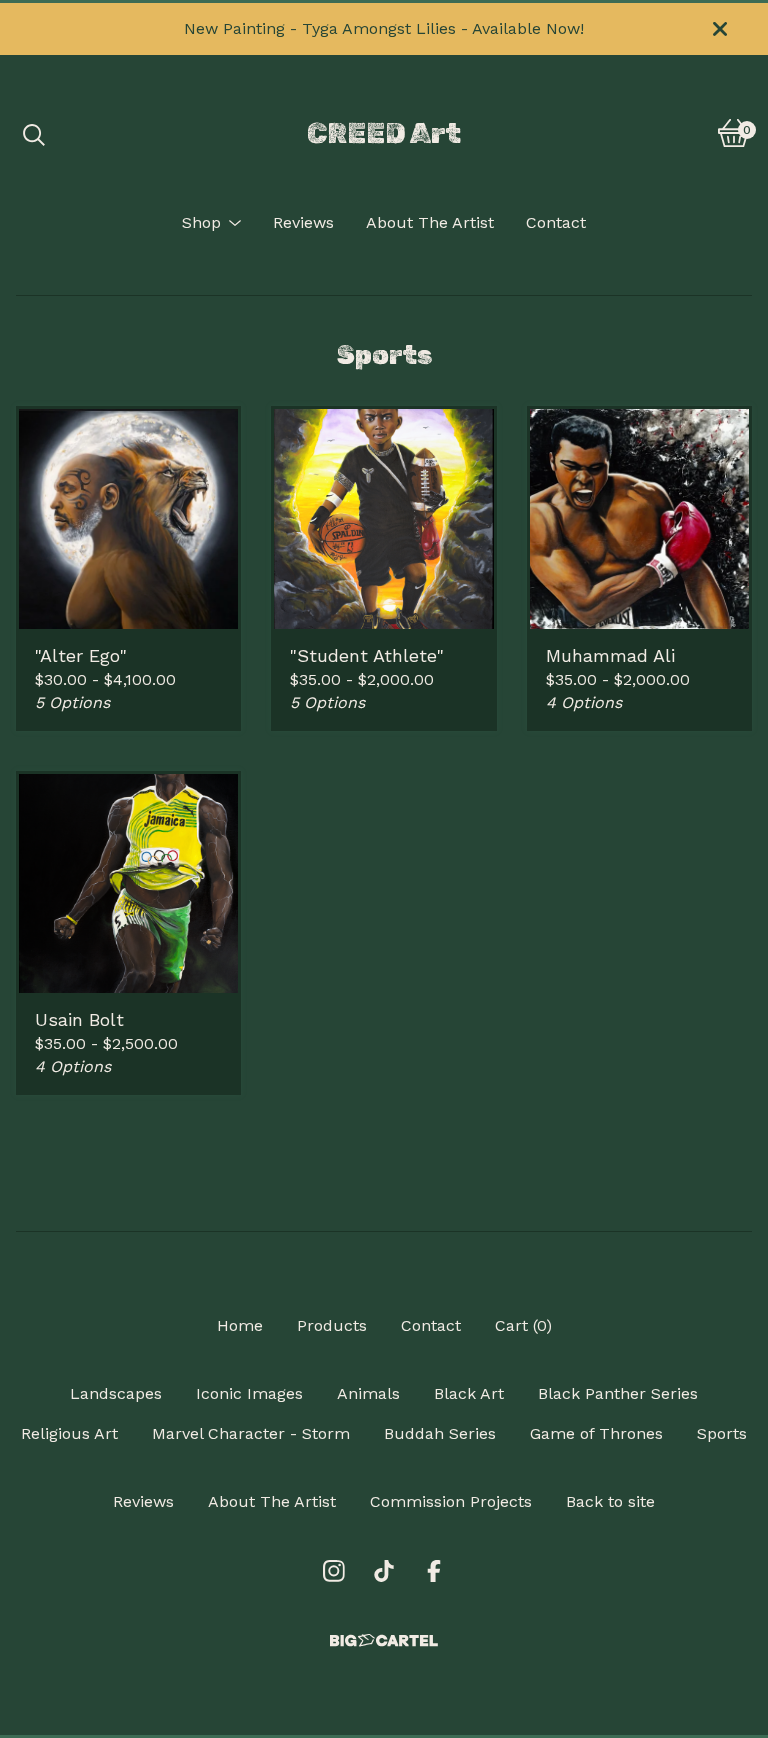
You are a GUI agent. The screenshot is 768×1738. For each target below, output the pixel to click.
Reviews (303, 222)
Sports (722, 1433)
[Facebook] (434, 1571)
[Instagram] (334, 1571)
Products (332, 1325)
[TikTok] (384, 1571)
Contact (556, 222)
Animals (368, 1393)
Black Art (469, 1393)
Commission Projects (451, 1501)
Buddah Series (440, 1433)
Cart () (523, 1325)
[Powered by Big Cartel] (384, 1640)
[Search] (34, 133)
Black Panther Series (618, 1393)
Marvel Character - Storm (251, 1433)
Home (240, 1325)
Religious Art (69, 1433)
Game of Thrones (596, 1433)
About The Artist (430, 222)
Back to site (610, 1501)
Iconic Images (249, 1393)
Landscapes (116, 1393)
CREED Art (384, 133)
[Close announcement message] (720, 29)
